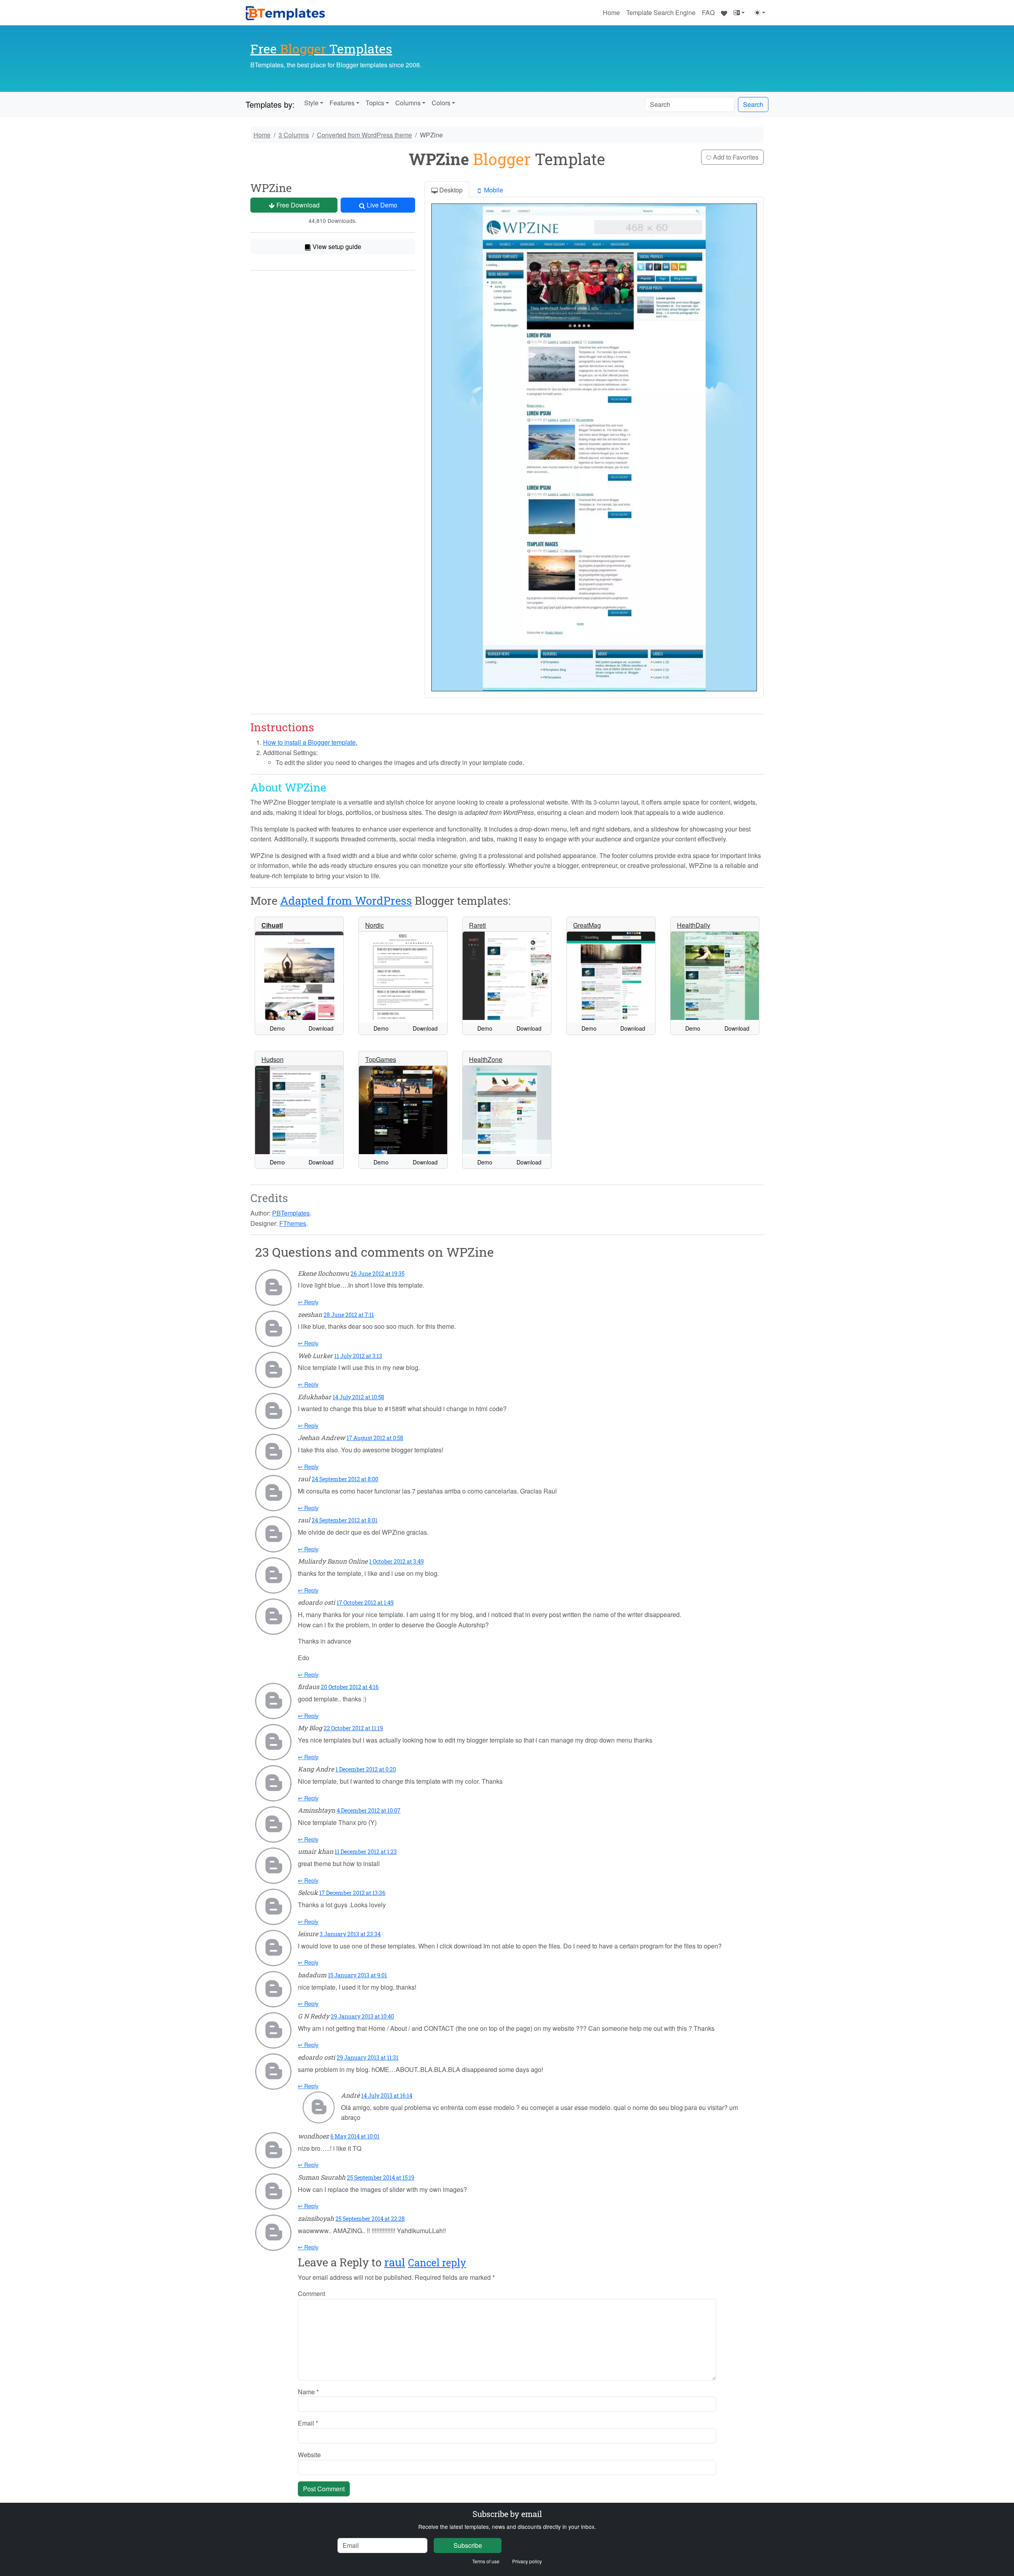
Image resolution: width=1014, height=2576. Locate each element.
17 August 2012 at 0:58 (375, 1438)
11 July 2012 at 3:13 (358, 1356)
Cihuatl (272, 925)
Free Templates (321, 49)
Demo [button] (277, 1028)
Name (308, 2392)
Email (308, 2423)
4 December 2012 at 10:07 (369, 1810)
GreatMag (587, 925)
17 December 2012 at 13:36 (352, 1893)
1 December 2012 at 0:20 (366, 1769)
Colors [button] (441, 103)
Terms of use (486, 2561)
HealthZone (486, 1059)
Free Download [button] (297, 205)
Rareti (477, 925)
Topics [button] (375, 103)
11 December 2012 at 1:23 (366, 1852)
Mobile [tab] (493, 190)
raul (395, 2262)
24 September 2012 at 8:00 (345, 1479)
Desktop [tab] (450, 190)
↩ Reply (308, 1302)
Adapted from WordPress (346, 901)
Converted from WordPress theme (364, 135)
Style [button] (311, 103)
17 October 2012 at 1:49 (365, 1603)
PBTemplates (291, 1213)
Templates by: (270, 104)
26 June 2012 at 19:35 (377, 1274)
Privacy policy (527, 2561)
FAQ (708, 12)
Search (753, 104)
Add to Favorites (735, 157)
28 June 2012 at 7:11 (349, 1315)
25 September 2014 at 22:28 (370, 2219)
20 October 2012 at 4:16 (350, 1687)
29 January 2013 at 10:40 (362, 2016)
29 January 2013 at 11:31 (368, 2058)
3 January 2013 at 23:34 (350, 1934)
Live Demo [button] (381, 205)
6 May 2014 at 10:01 (355, 2136)
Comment (312, 2293)
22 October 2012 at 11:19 (353, 1728)
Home (611, 12)
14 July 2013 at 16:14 (387, 2096)
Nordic (375, 925)
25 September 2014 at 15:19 (381, 2177)
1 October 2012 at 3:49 (396, 1561)
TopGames (381, 1059)
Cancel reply (437, 2263)
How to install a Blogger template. (310, 742)
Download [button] (321, 1028)
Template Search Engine (661, 12)
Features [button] (342, 103)
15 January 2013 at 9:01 (357, 1975)
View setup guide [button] (336, 246)
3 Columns (294, 135)
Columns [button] (408, 103)
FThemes (293, 1223)
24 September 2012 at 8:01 (345, 1520)
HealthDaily (694, 925)
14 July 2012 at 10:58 (358, 1397)
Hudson (273, 1059)
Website (309, 2455)
